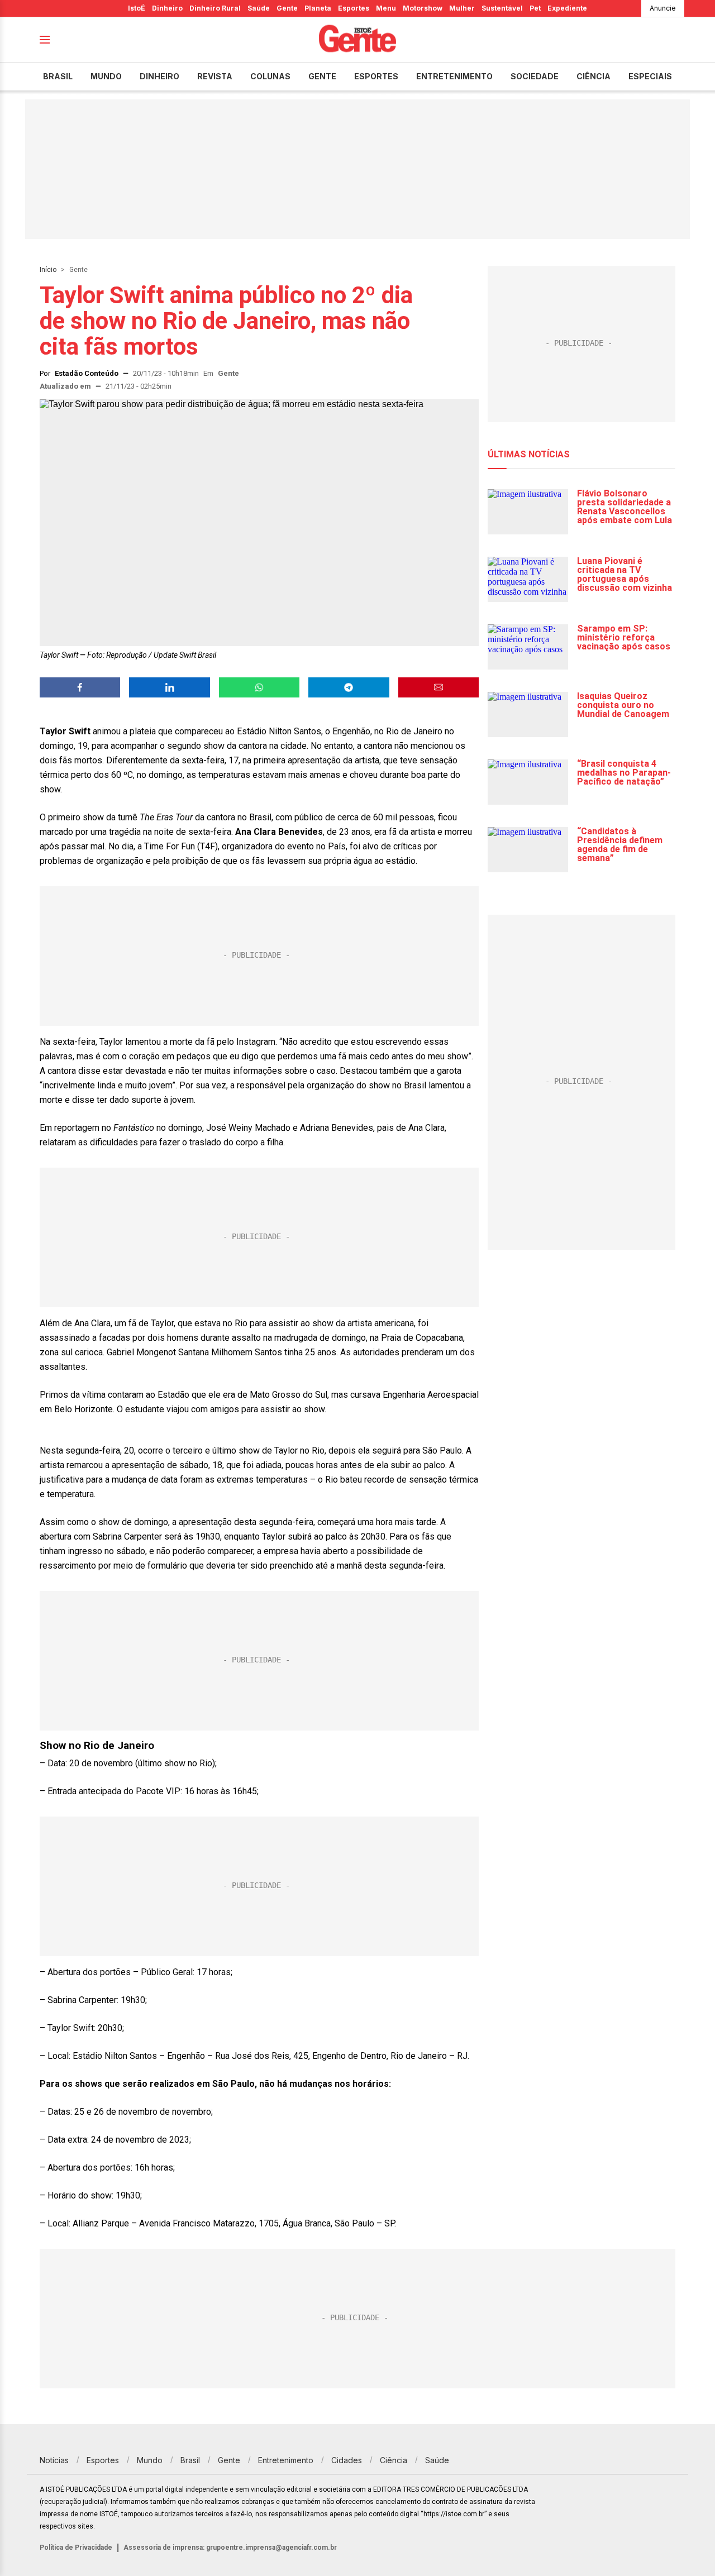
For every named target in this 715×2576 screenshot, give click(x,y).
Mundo (106, 76)
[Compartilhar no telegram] (349, 687)
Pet (535, 8)
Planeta (318, 8)
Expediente (567, 8)
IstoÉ (137, 8)
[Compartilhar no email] (438, 687)
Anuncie (663, 8)
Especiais (650, 76)
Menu (386, 8)
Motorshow (423, 8)
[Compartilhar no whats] (259, 687)
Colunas (270, 76)
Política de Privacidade (76, 2548)
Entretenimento (454, 76)
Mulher (462, 8)
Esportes (354, 8)
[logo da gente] (357, 40)
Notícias (54, 2460)
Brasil (58, 76)
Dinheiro (167, 8)
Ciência (594, 76)
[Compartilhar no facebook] (80, 687)
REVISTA (215, 76)
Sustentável (502, 8)
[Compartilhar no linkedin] (169, 687)
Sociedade (535, 76)
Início (48, 270)
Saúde (259, 8)
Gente (287, 8)
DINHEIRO (159, 76)
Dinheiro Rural (215, 8)
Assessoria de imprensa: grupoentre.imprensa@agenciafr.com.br (230, 2548)
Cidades (347, 2460)
